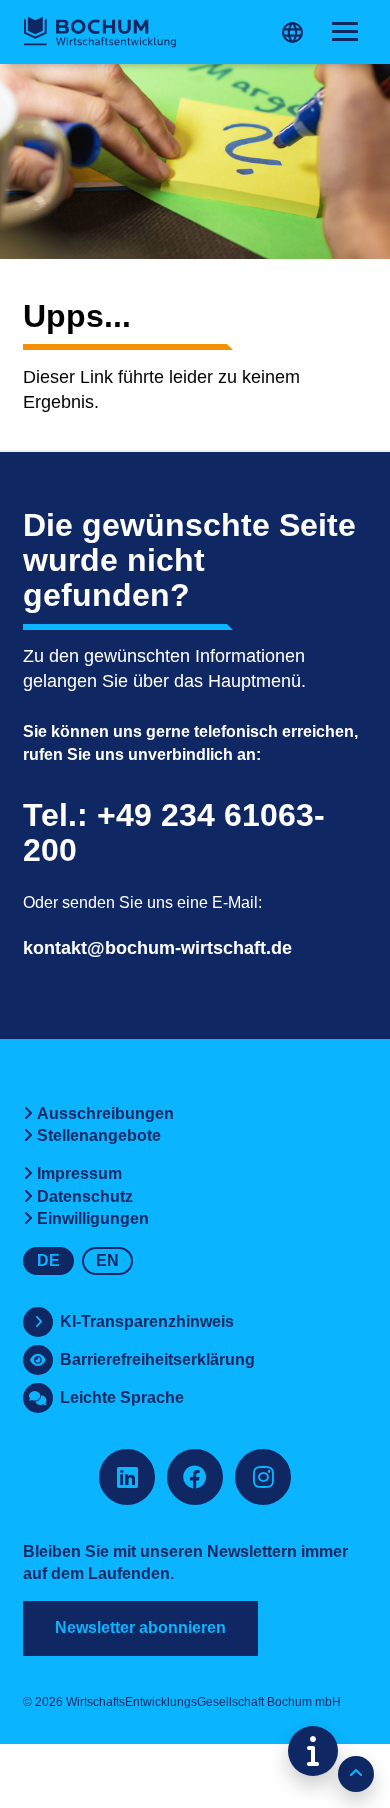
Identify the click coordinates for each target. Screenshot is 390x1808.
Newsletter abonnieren (140, 1627)
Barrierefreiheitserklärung (157, 1359)
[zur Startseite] (100, 32)
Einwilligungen (93, 1218)
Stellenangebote (99, 1135)
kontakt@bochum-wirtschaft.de (157, 948)
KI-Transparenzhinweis (147, 1321)
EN (107, 1260)
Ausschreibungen (105, 1113)
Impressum (79, 1173)
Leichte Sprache (122, 1397)
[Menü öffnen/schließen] (345, 32)
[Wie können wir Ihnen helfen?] (313, 1751)
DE (48, 1260)
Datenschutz (85, 1196)
